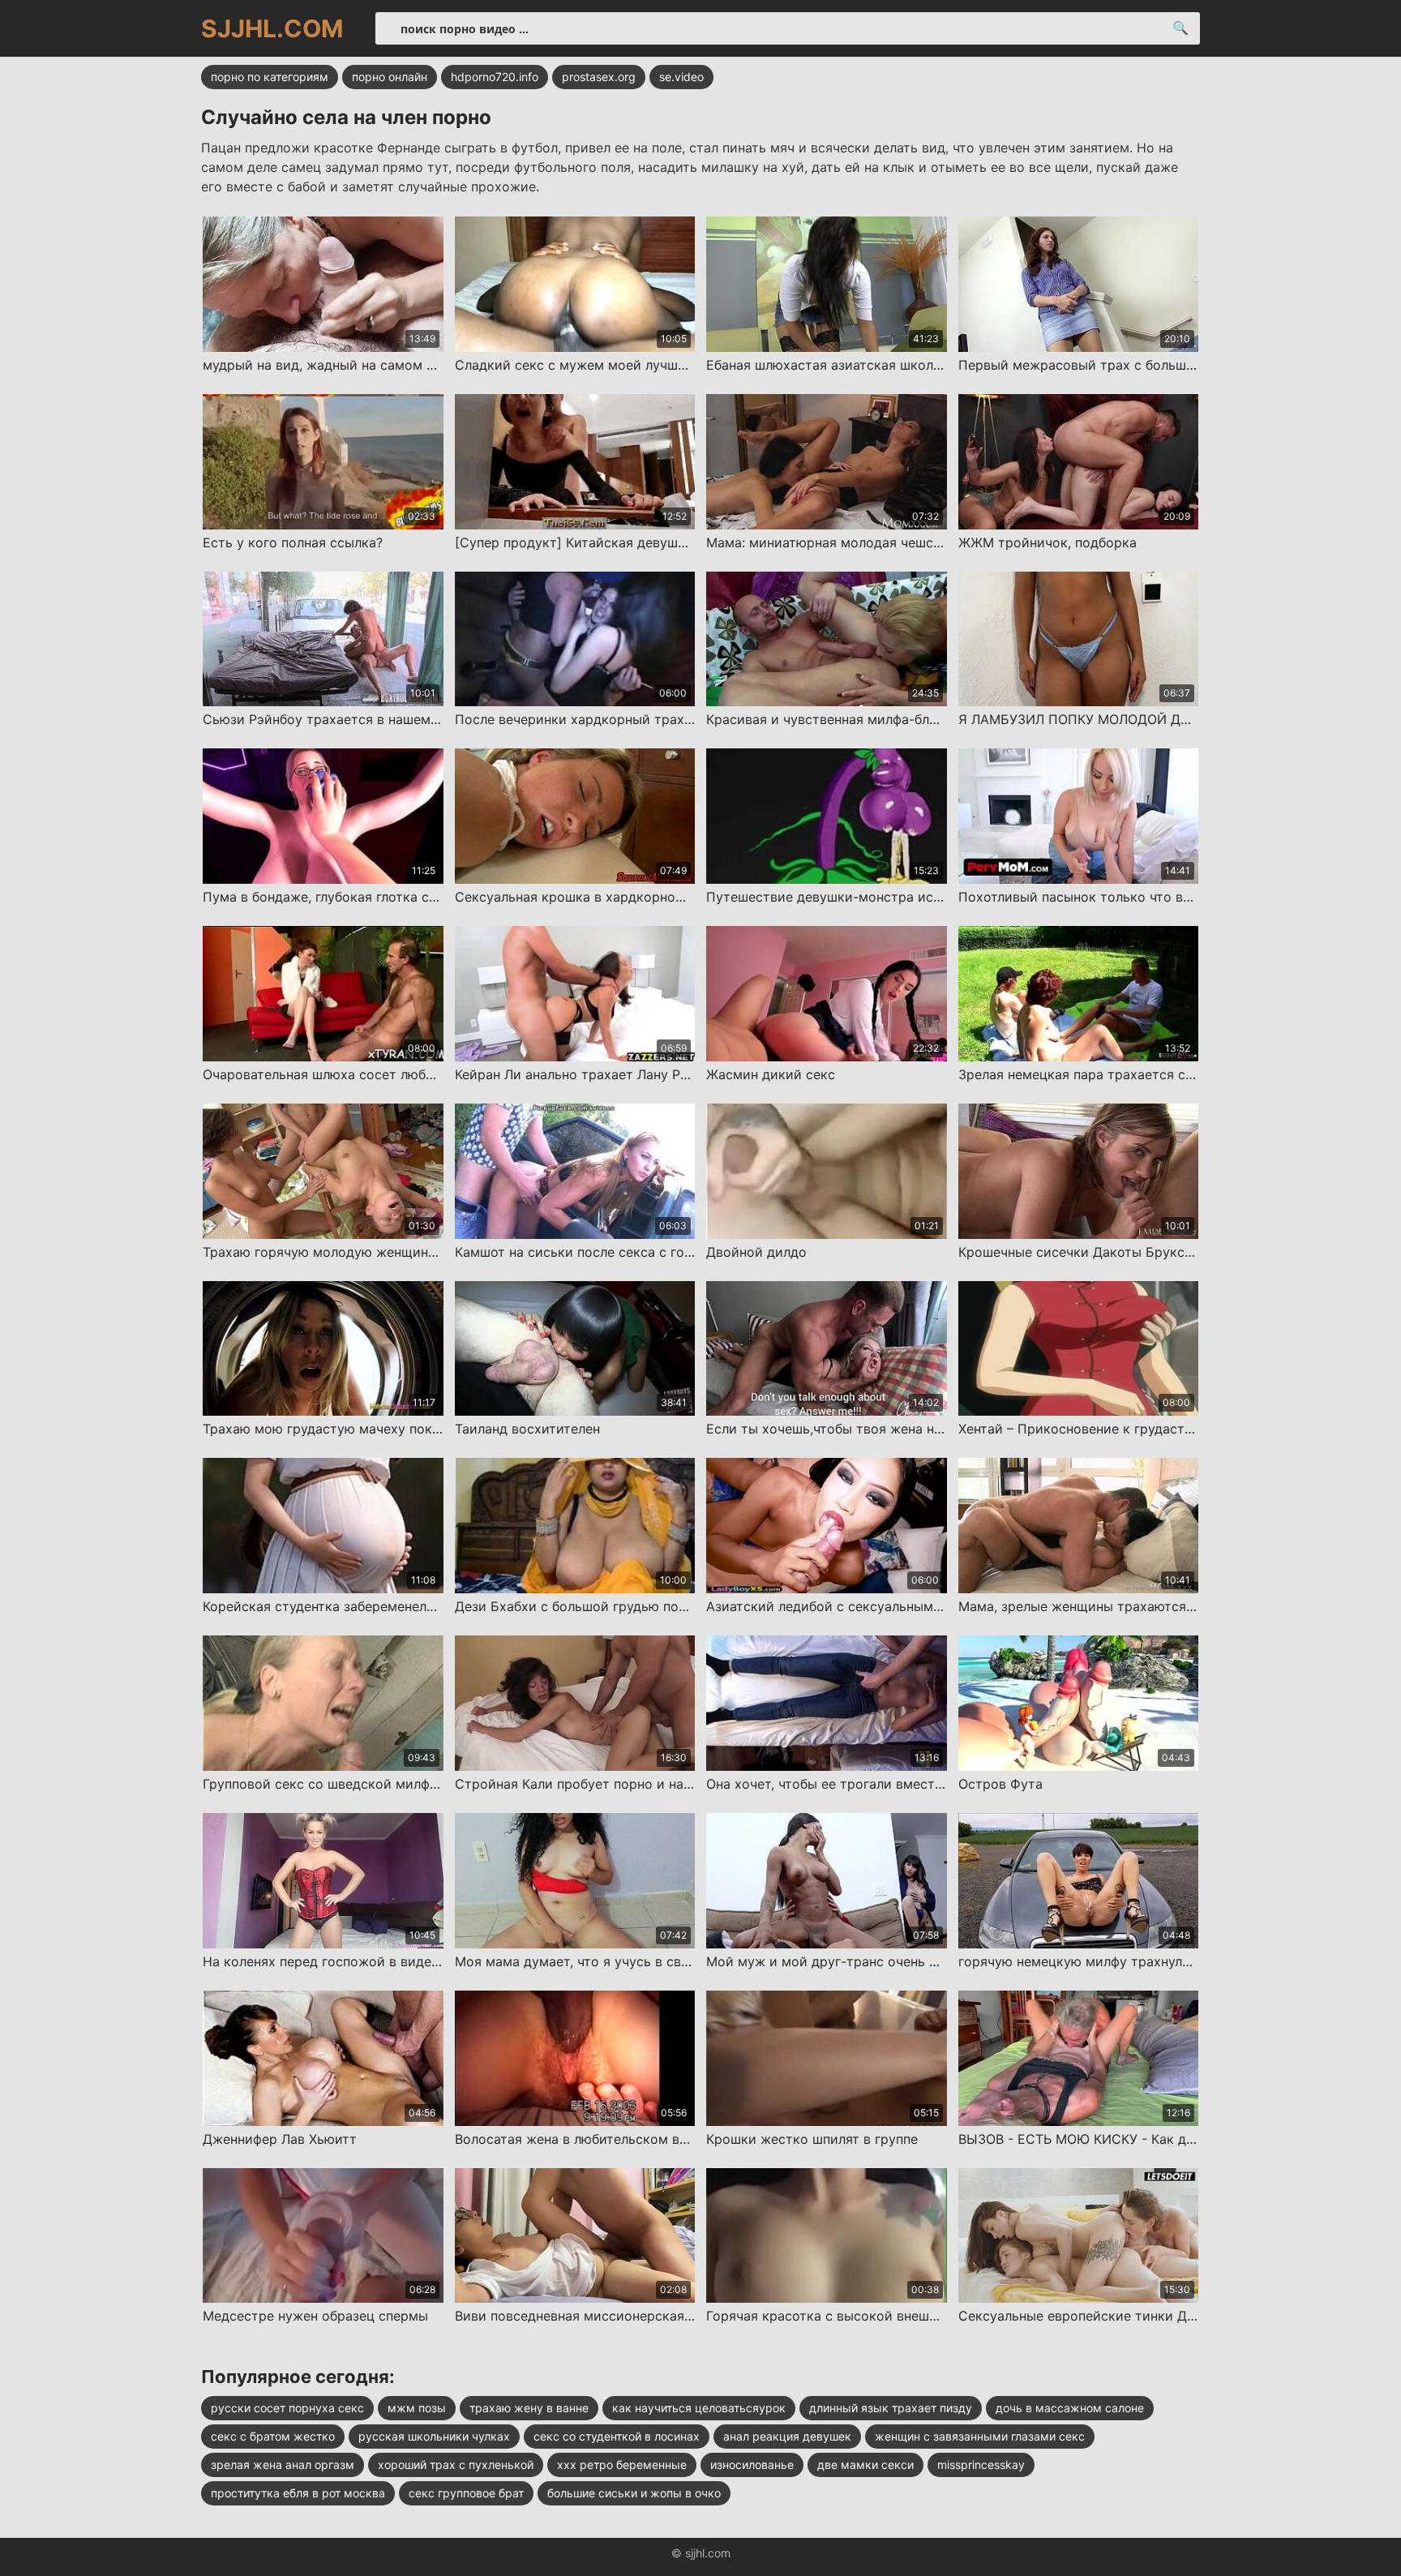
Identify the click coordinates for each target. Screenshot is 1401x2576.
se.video (681, 77)
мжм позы (417, 2408)
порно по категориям (270, 77)
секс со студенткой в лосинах (617, 2436)
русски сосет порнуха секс (287, 2408)
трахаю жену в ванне (529, 2408)
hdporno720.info (495, 77)
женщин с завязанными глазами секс (980, 2436)
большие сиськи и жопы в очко (634, 2493)
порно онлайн (390, 77)
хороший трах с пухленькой (456, 2465)
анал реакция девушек (787, 2436)
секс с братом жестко (273, 2436)
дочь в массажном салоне (1070, 2408)
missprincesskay (981, 2465)
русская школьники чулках (434, 2436)
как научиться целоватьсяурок (699, 2408)
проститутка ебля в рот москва (298, 2493)
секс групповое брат (466, 2493)
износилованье (752, 2465)
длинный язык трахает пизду (891, 2408)
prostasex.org (599, 77)
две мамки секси (865, 2465)
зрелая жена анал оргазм (283, 2465)
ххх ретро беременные (622, 2465)
